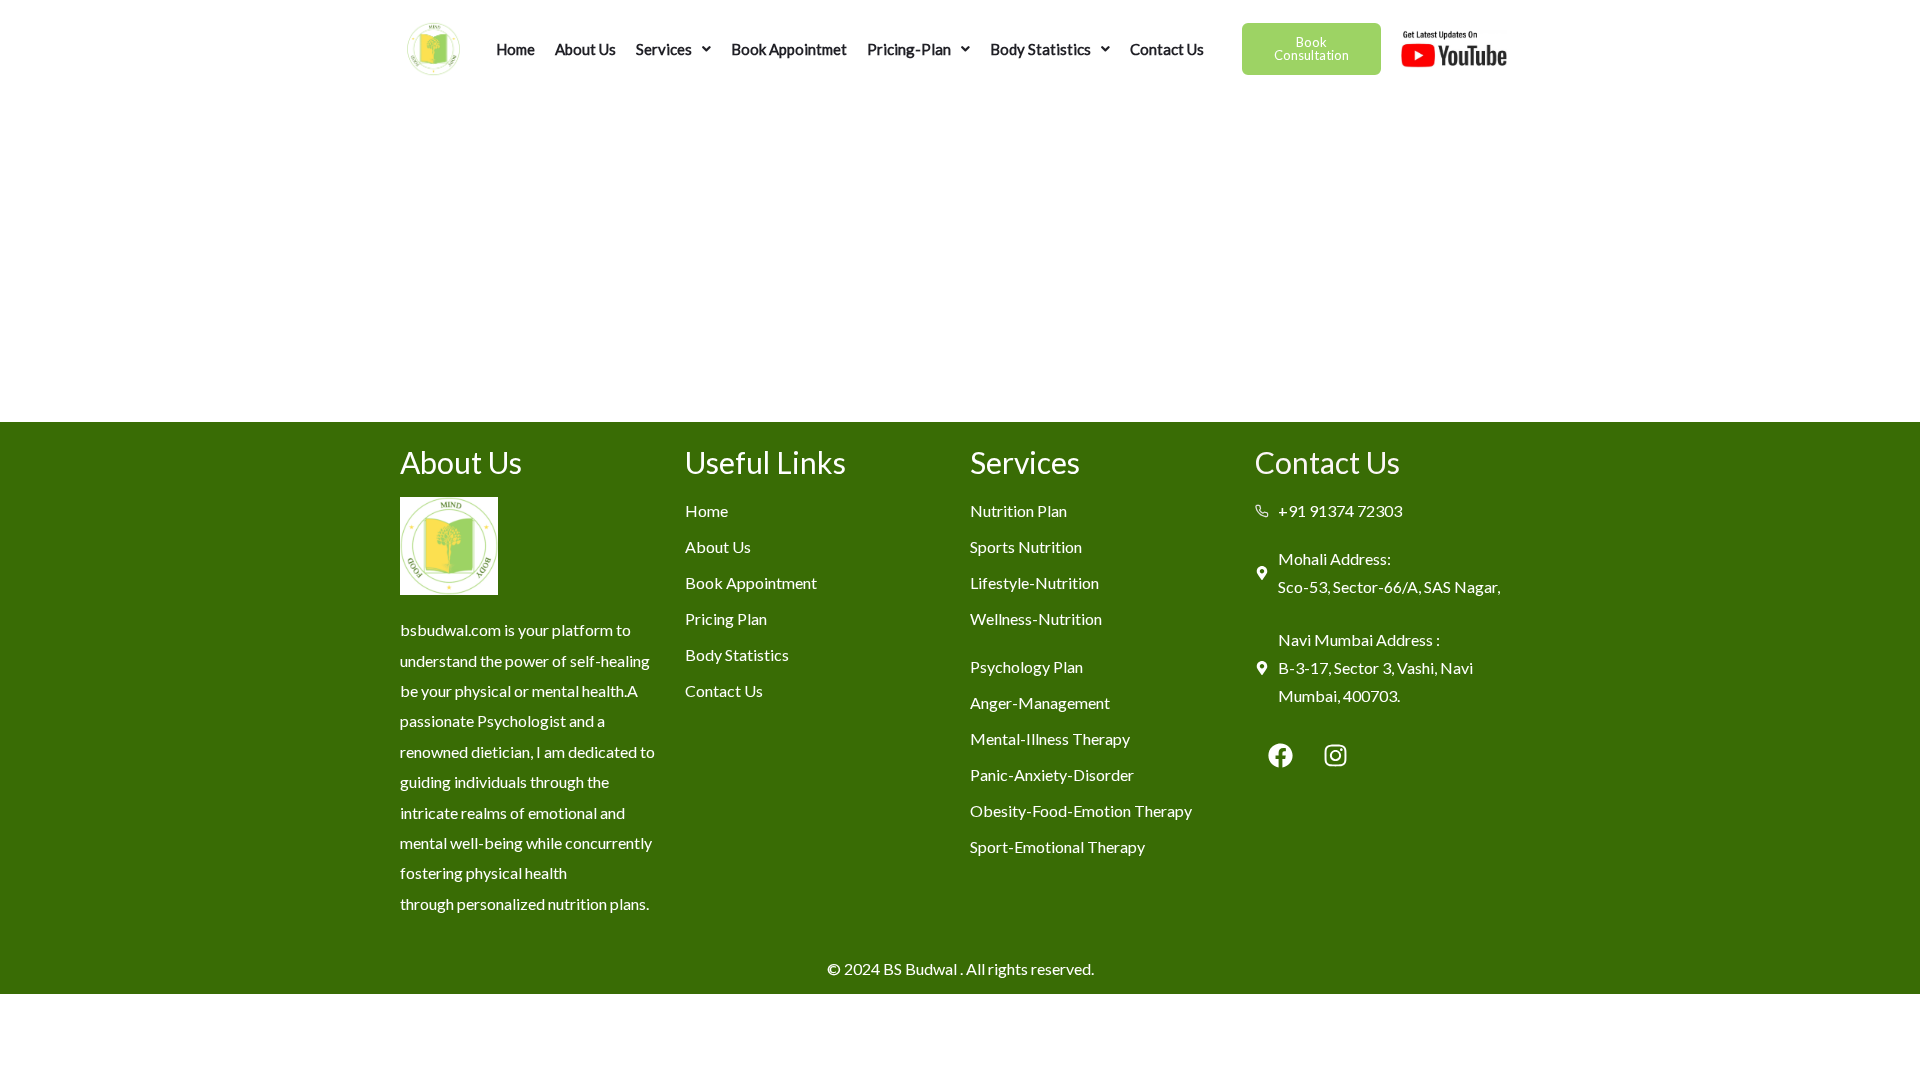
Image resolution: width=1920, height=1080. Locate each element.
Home (515, 49)
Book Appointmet (789, 49)
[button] (673, 49)
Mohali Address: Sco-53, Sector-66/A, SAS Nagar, (1389, 572)
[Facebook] (1280, 755)
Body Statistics (1040, 49)
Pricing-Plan (909, 49)
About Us (585, 49)
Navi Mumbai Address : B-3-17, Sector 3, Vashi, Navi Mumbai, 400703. (1375, 667)
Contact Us (1167, 49)
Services (664, 49)
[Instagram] (1335, 755)
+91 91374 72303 (1340, 510)
